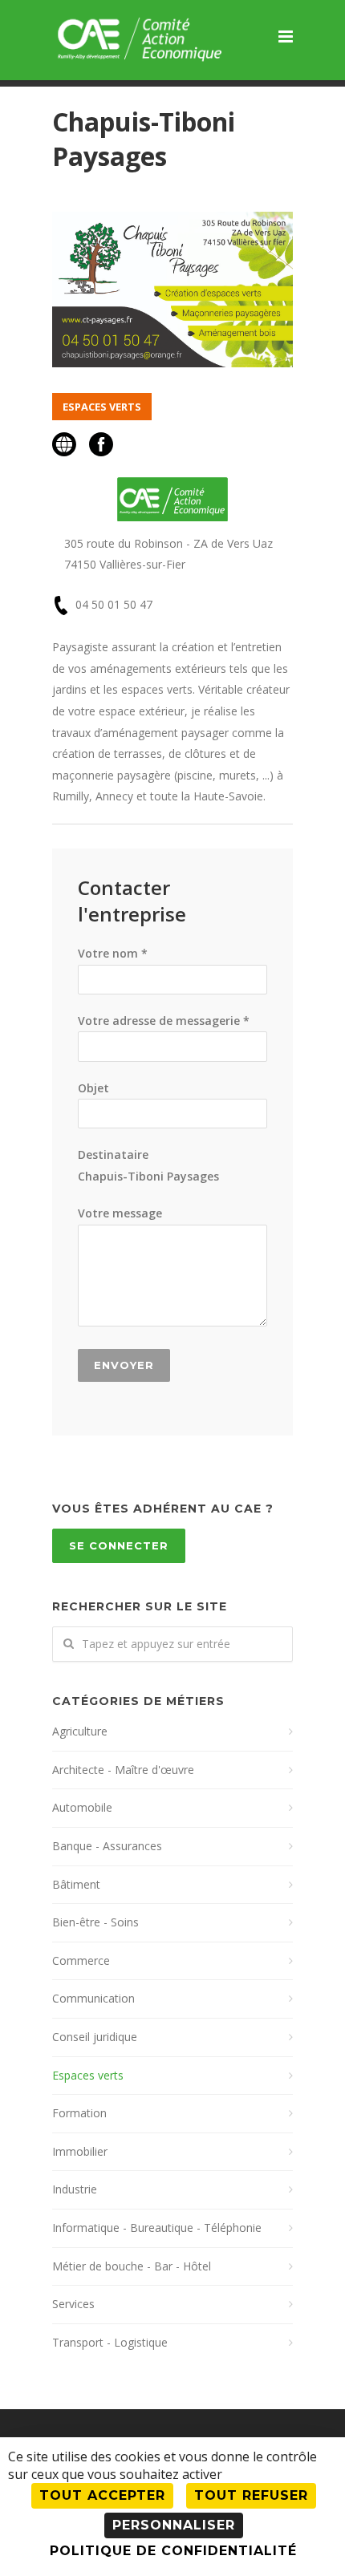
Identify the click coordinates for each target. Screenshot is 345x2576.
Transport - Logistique (110, 2342)
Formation (79, 2113)
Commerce (81, 1960)
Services (73, 2304)
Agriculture (80, 1731)
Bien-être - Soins (95, 1922)
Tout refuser (251, 2495)
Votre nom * (113, 953)
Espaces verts (88, 2075)
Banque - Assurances (107, 1846)
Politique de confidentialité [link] (173, 2551)
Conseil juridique (95, 2037)
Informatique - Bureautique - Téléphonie (157, 2228)
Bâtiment (76, 1884)
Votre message (120, 1213)
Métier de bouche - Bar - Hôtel (132, 2266)
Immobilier (80, 2151)
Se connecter (119, 1545)
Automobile (82, 1807)
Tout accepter (102, 2495)
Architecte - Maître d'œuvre (123, 1770)
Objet (93, 1088)
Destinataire (148, 1165)
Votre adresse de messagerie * (164, 1021)
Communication (93, 1998)
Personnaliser (174, 2525)
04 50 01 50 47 (114, 604)
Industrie (75, 2189)
